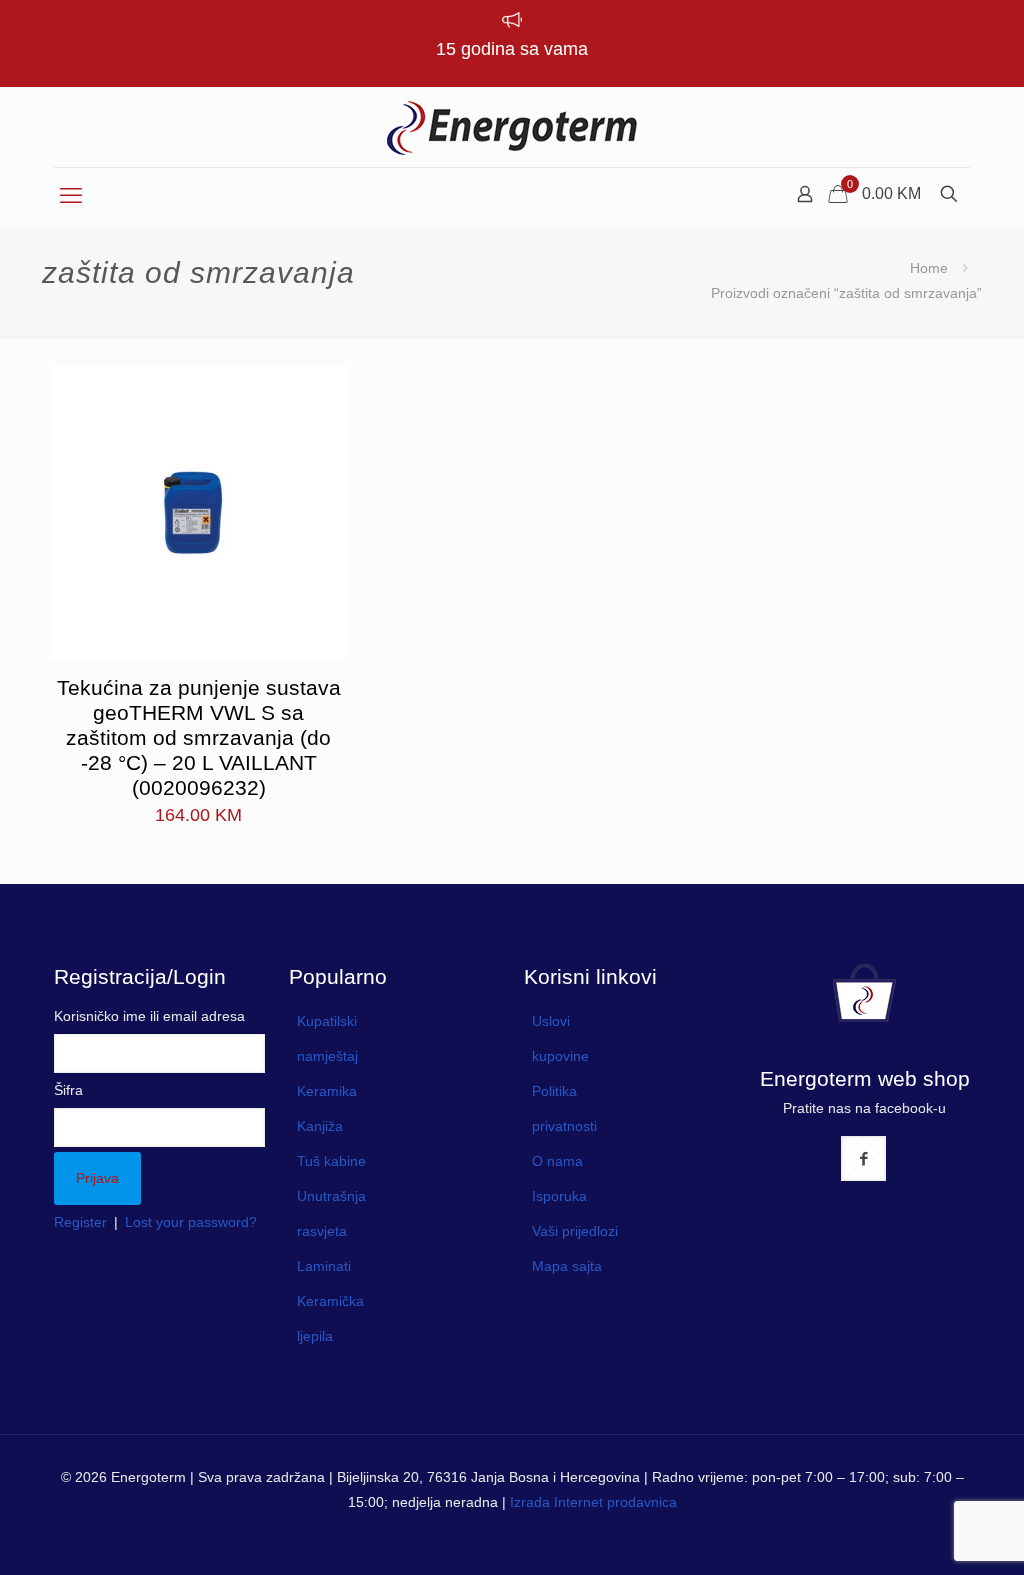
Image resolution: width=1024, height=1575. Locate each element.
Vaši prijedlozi (575, 1231)
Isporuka (559, 1196)
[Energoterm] (512, 127)
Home (929, 268)
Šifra (68, 1090)
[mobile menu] (71, 196)
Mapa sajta (567, 1266)
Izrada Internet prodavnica (593, 1502)
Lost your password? (191, 1222)
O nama (557, 1161)
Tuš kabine (331, 1161)
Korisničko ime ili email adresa (149, 1016)
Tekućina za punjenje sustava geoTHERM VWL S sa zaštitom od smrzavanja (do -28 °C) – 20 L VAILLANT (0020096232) (199, 737)
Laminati (324, 1266)
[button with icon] (863, 1158)
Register (80, 1222)
